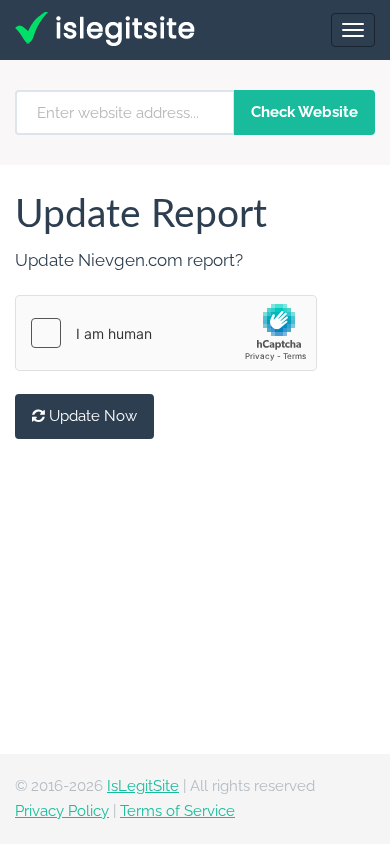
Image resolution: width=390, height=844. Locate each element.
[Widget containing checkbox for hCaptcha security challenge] (166, 333)
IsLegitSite (143, 786)
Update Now (91, 416)
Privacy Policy (62, 811)
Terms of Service (177, 811)
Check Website (304, 112)
